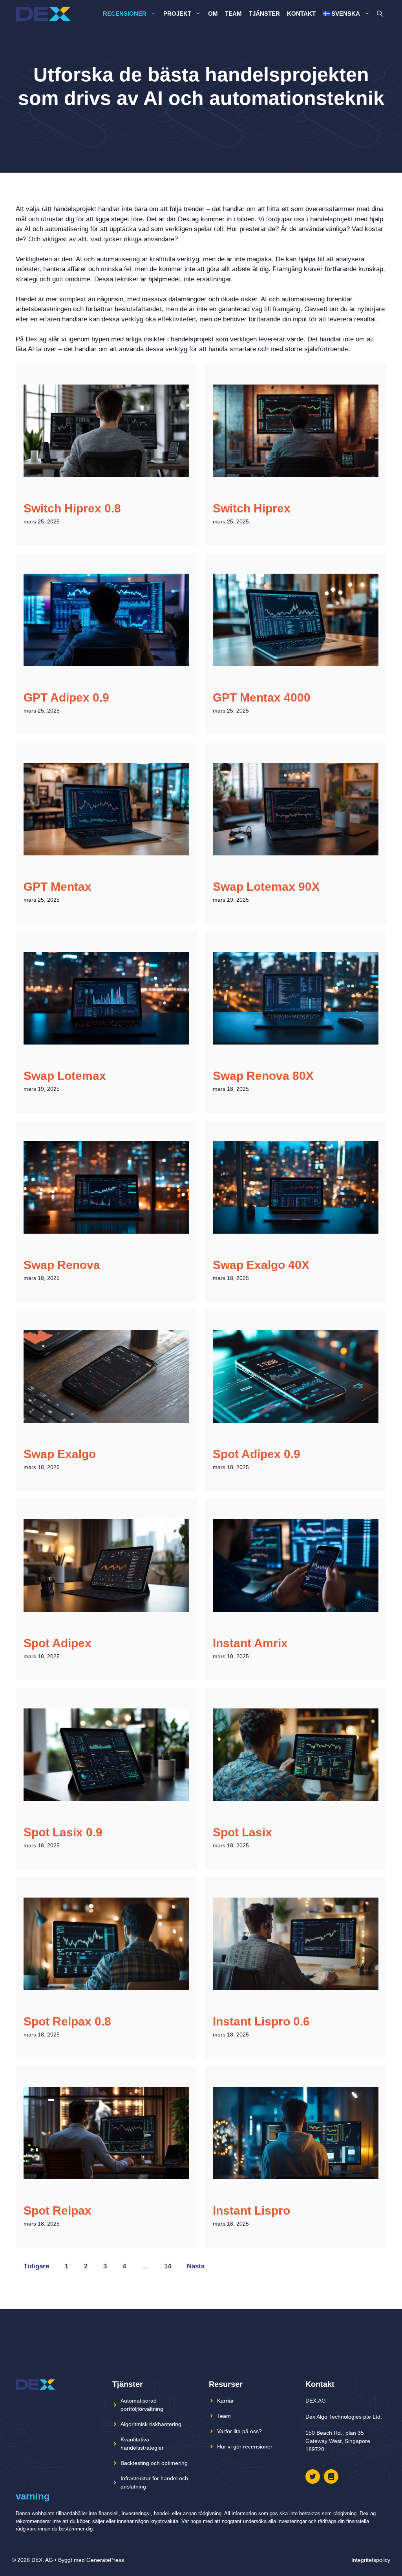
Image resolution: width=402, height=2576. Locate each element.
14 (168, 2266)
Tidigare (36, 2266)
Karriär (226, 2401)
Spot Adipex (58, 1643)
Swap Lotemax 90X (266, 887)
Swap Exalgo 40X (261, 1265)
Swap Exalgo (60, 1454)
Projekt (177, 14)
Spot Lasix (242, 1832)
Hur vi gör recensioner (245, 2447)
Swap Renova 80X (263, 1076)
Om (213, 14)
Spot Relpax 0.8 (67, 2021)
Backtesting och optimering (154, 2463)
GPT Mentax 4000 (262, 697)
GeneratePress (105, 2560)
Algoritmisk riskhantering (151, 2424)
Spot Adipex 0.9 (257, 1454)
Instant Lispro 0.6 (261, 2021)
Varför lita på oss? (239, 2431)
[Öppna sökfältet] (380, 14)
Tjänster (264, 14)
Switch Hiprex (252, 508)
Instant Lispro (251, 2210)
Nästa (196, 2266)
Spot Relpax (58, 2210)
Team (233, 14)
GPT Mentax (58, 887)
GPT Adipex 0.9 (66, 697)
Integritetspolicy (371, 2560)
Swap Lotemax (65, 1076)
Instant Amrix (250, 1643)
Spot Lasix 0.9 (63, 1832)
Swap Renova (62, 1265)
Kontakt (301, 14)
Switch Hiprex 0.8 (72, 508)
